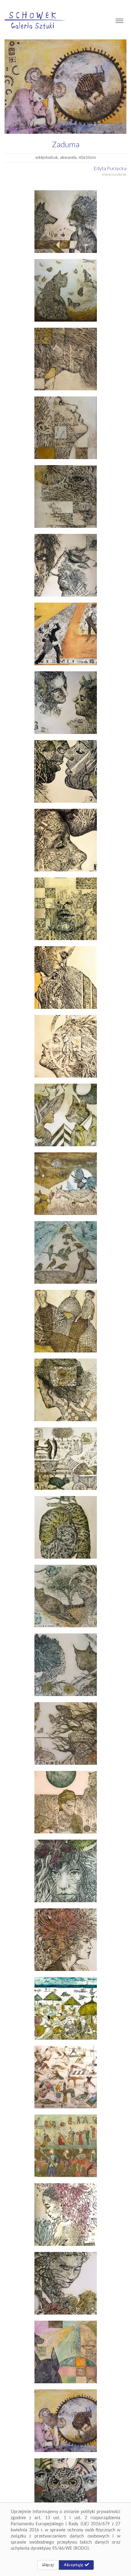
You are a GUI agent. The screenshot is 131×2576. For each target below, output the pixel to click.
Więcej (48, 2565)
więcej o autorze (114, 174)
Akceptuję (74, 2565)
